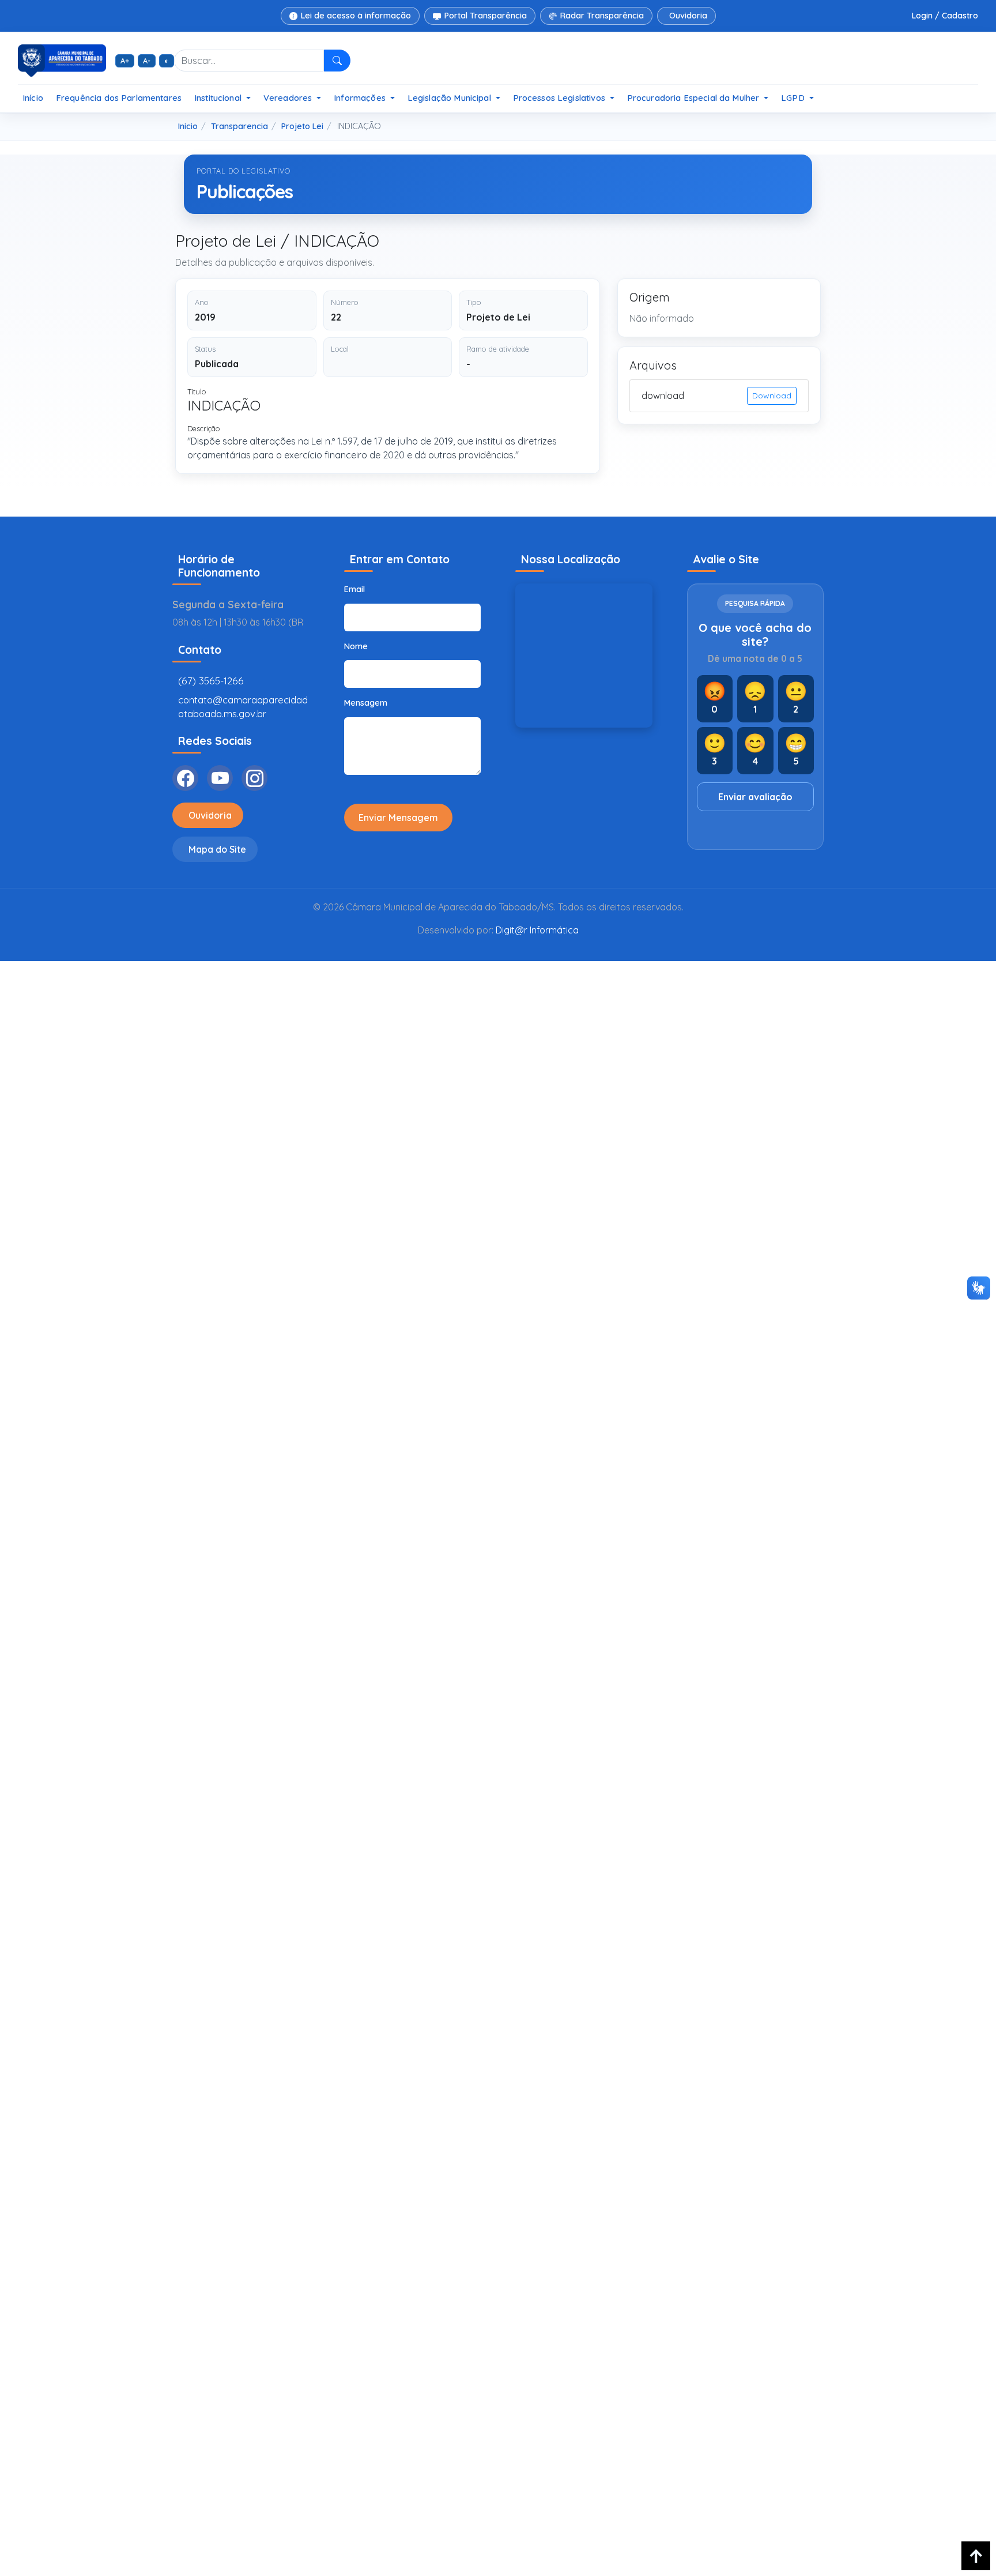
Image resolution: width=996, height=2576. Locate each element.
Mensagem (366, 703)
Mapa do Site (217, 849)
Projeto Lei (302, 126)
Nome (356, 646)
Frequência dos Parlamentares (119, 98)
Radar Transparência (602, 16)
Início (33, 98)
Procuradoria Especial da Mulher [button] (695, 98)
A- (147, 61)
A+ (125, 61)
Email (354, 589)
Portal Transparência (486, 16)
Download (772, 396)
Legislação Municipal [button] (450, 98)
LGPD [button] (794, 98)
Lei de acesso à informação (356, 16)
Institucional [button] (219, 98)
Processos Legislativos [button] (560, 98)
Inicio (188, 126)
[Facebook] (185, 778)
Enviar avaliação (755, 797)
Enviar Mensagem (398, 818)
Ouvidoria (688, 16)
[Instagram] (254, 778)
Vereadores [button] (289, 98)
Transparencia (239, 126)
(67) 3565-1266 (211, 681)
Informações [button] (361, 98)
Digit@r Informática (537, 930)
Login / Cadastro (945, 16)
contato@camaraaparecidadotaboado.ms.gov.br (243, 707)
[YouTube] (220, 778)
